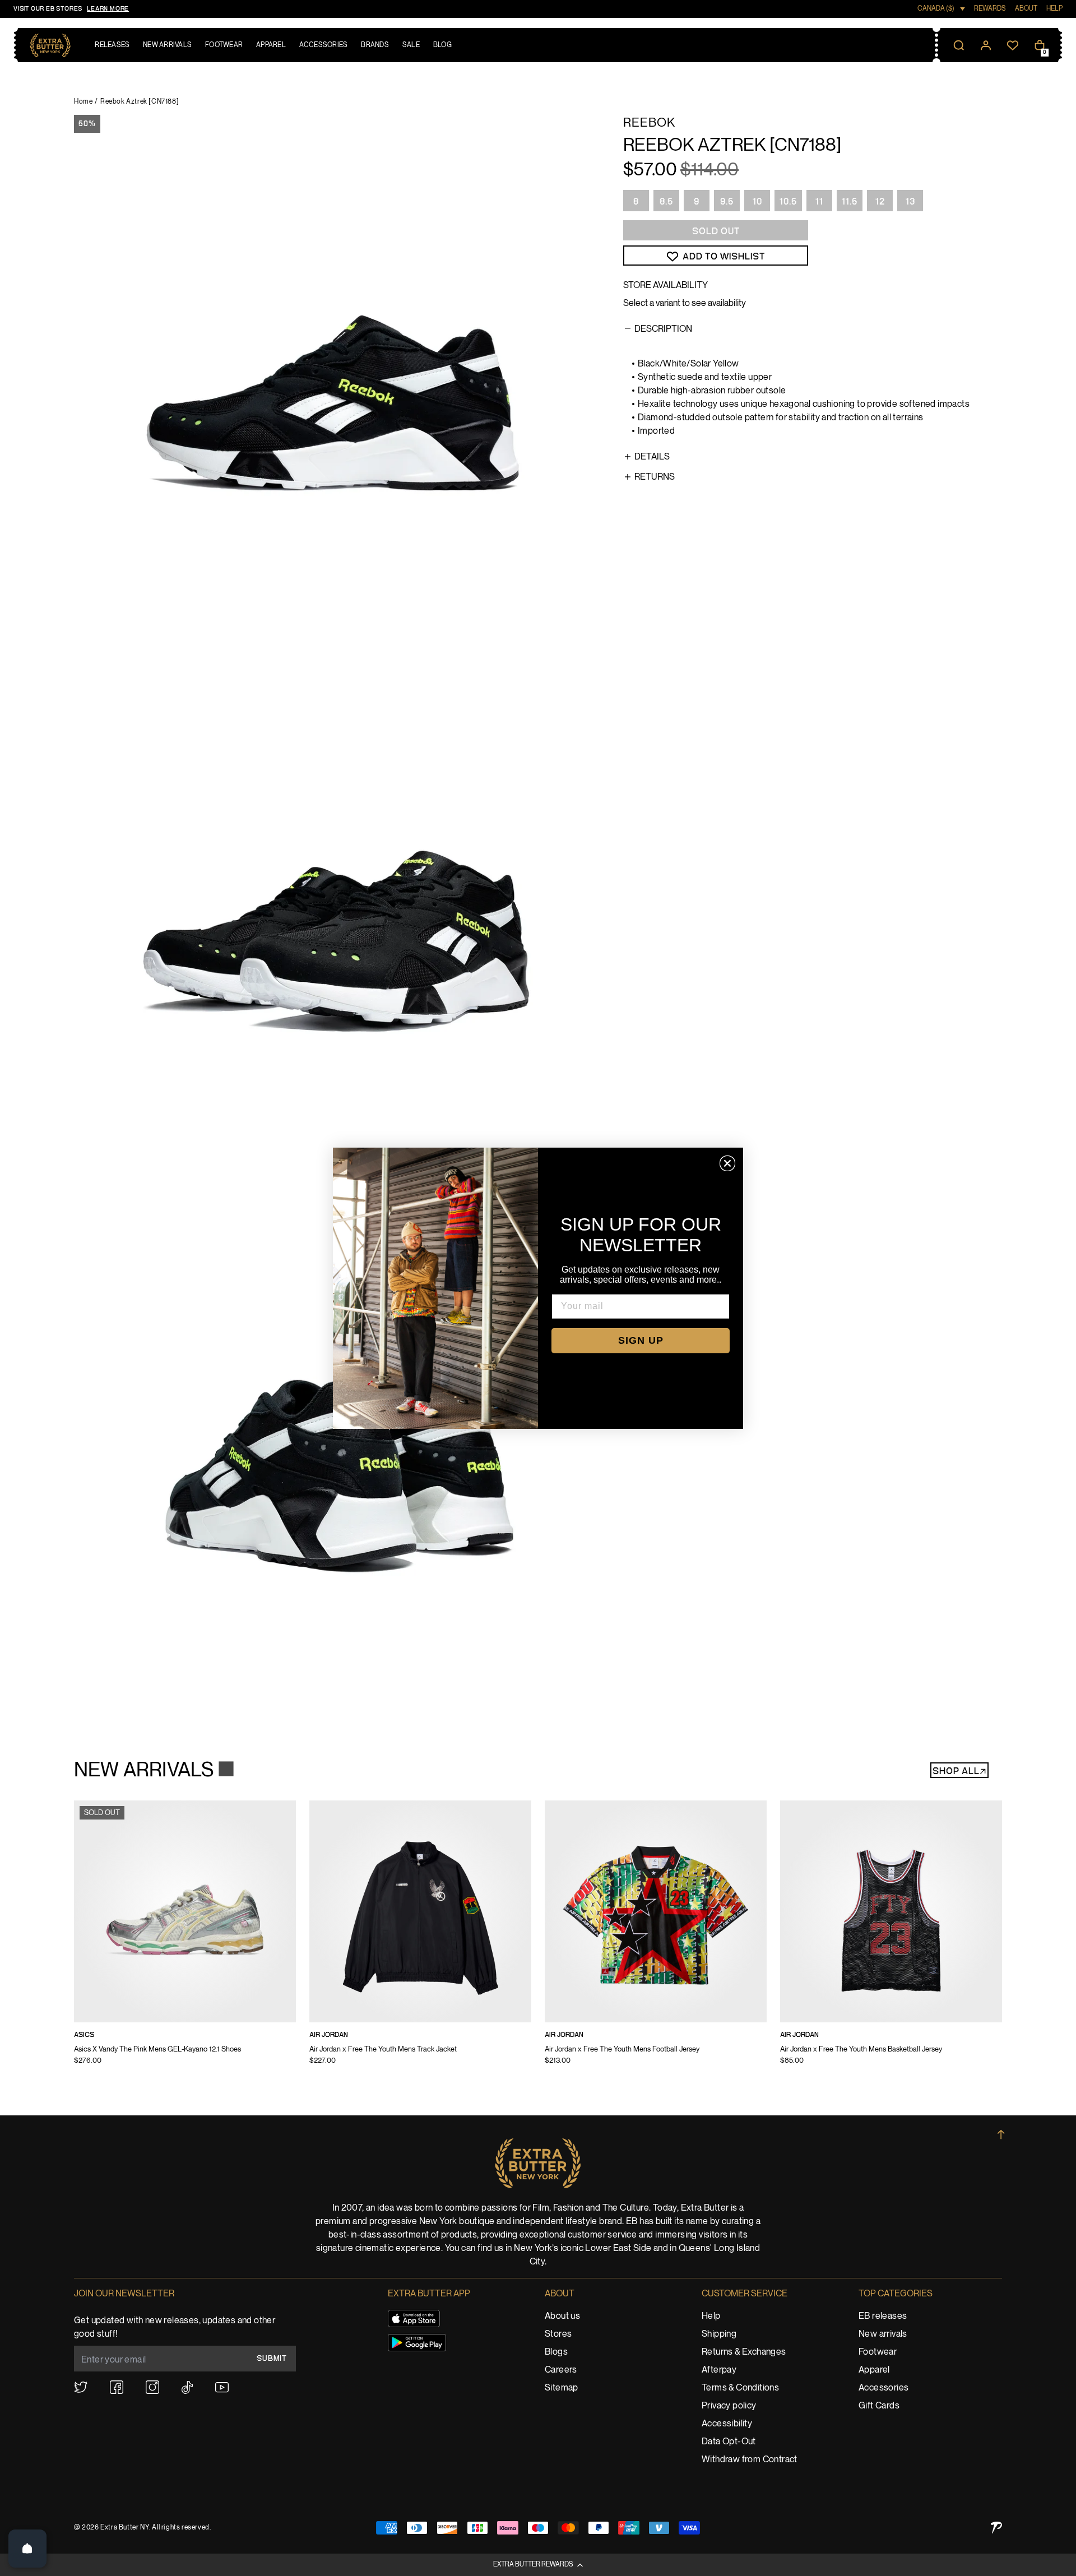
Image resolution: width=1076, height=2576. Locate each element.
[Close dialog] (727, 1163)
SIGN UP (641, 1340)
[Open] (27, 2549)
